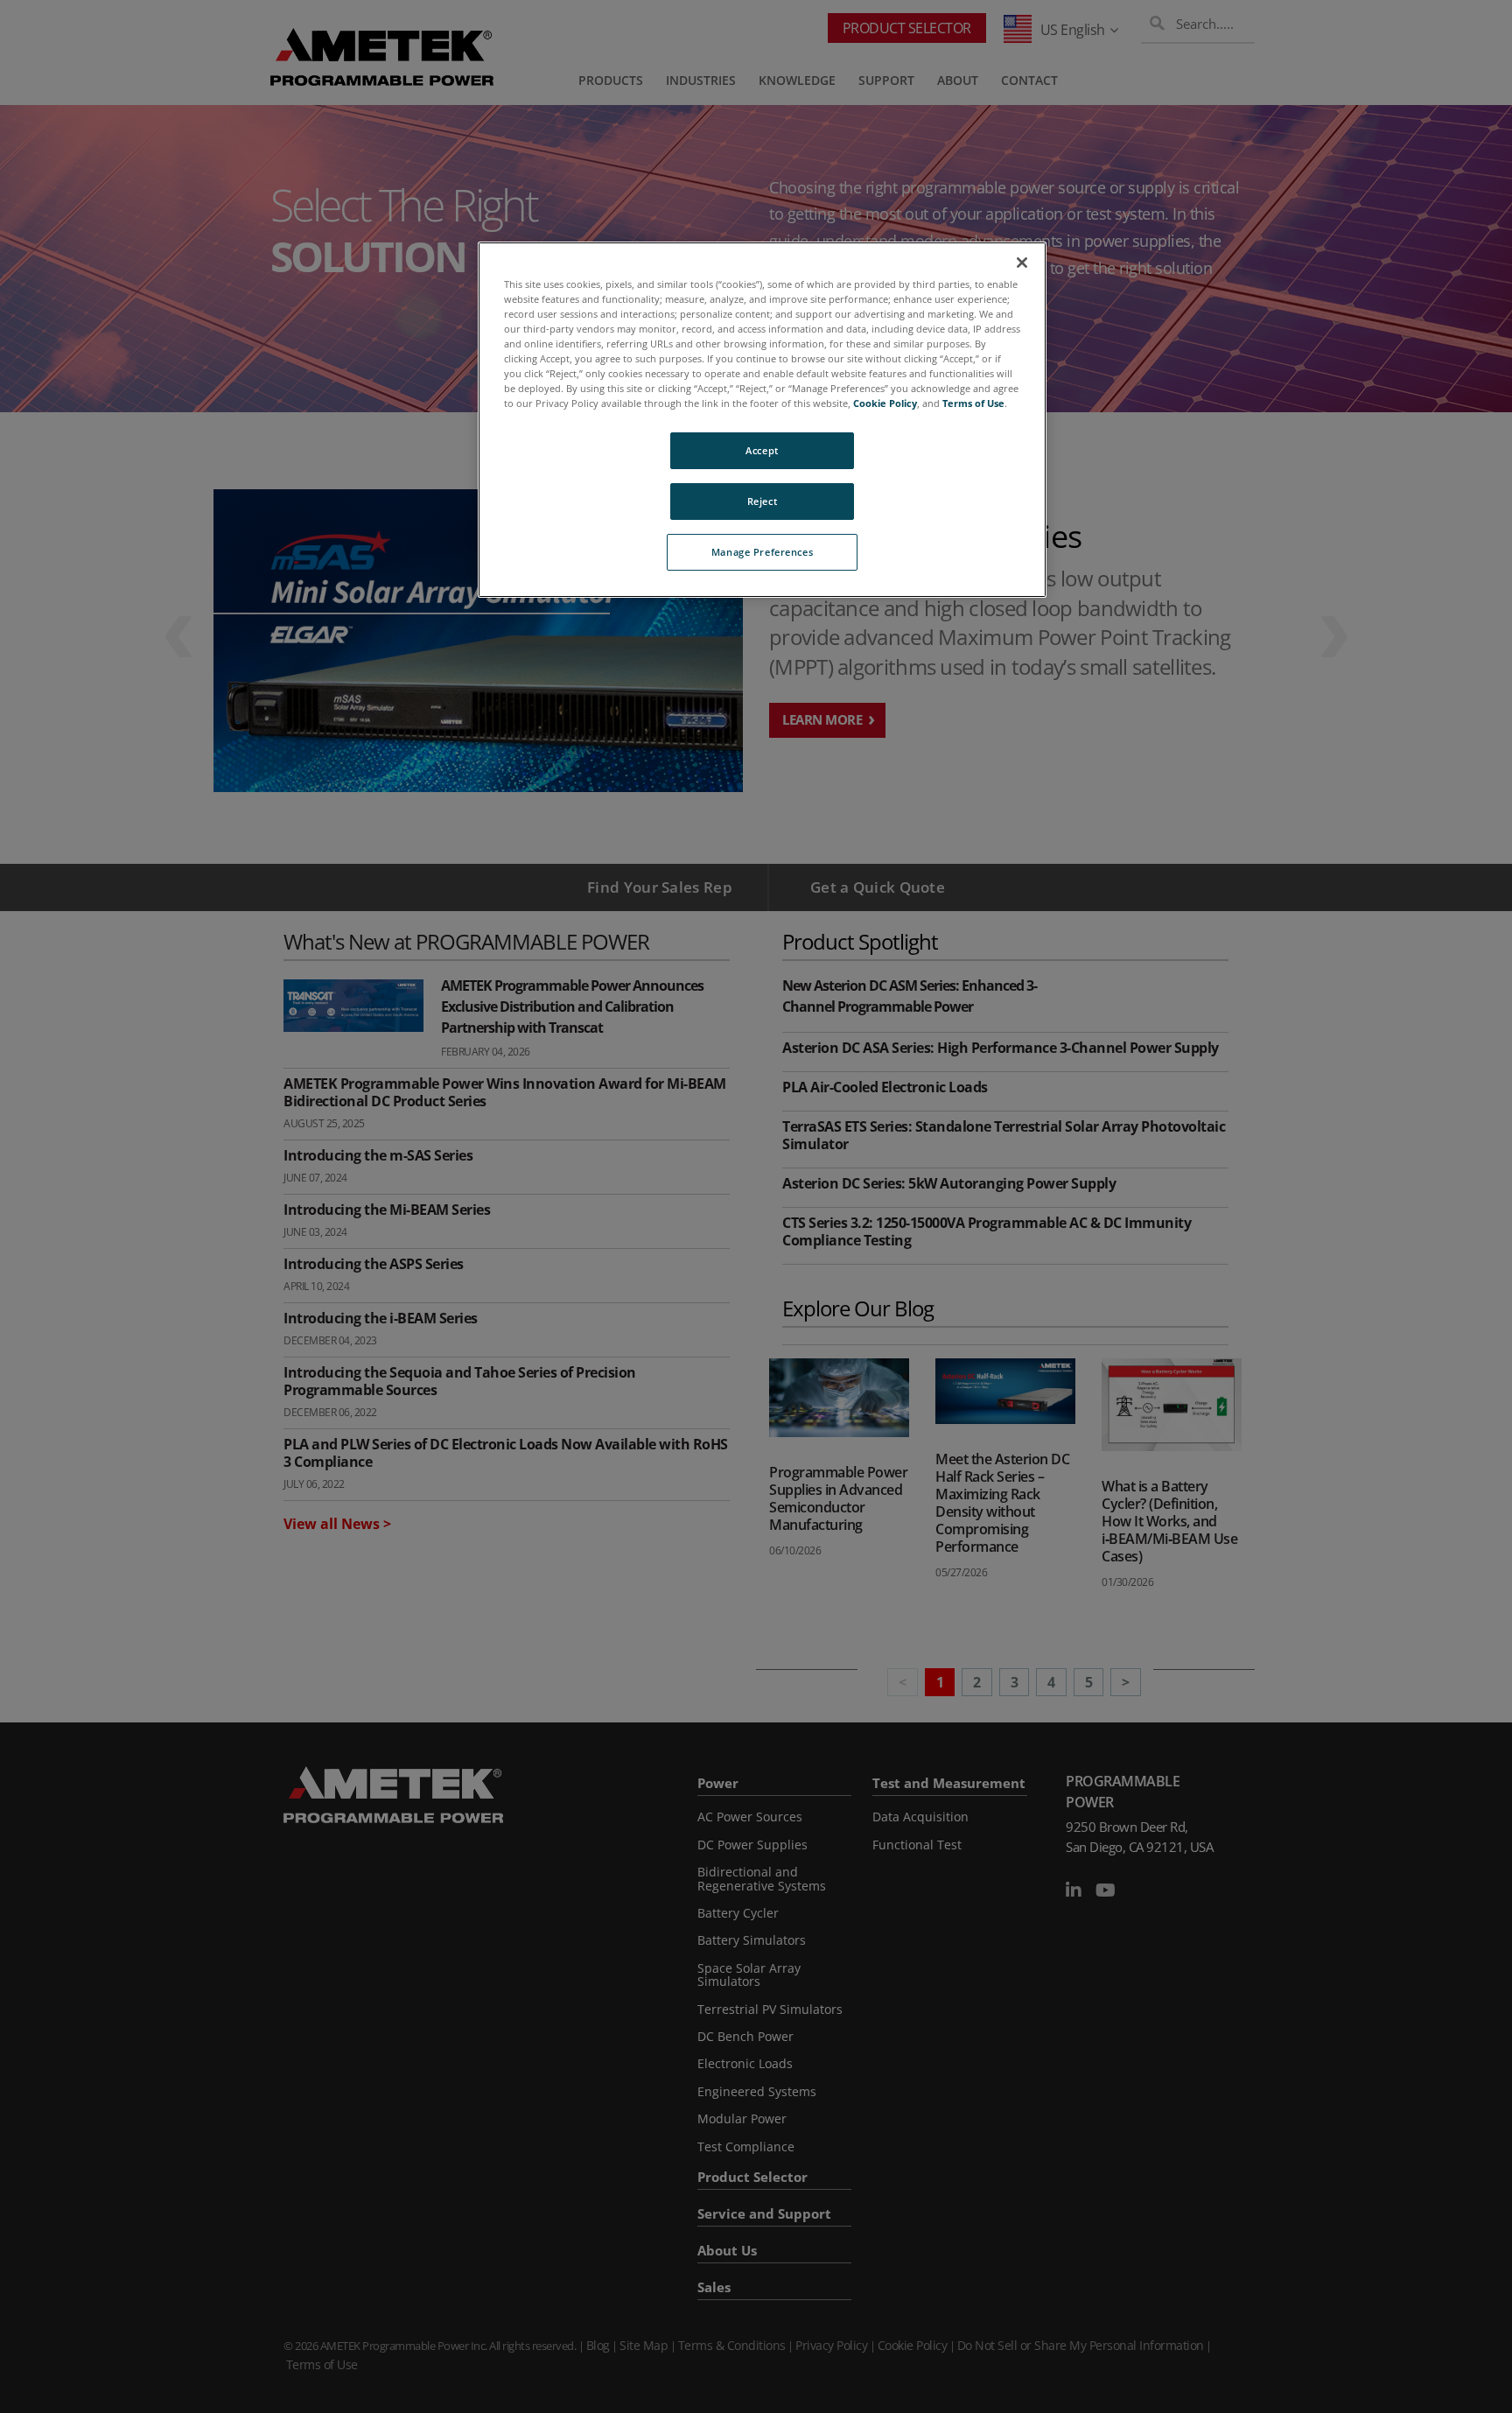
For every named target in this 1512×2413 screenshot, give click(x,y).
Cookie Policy (885, 403)
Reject (762, 501)
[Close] (1022, 263)
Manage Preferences (762, 552)
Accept (762, 450)
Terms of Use (973, 403)
